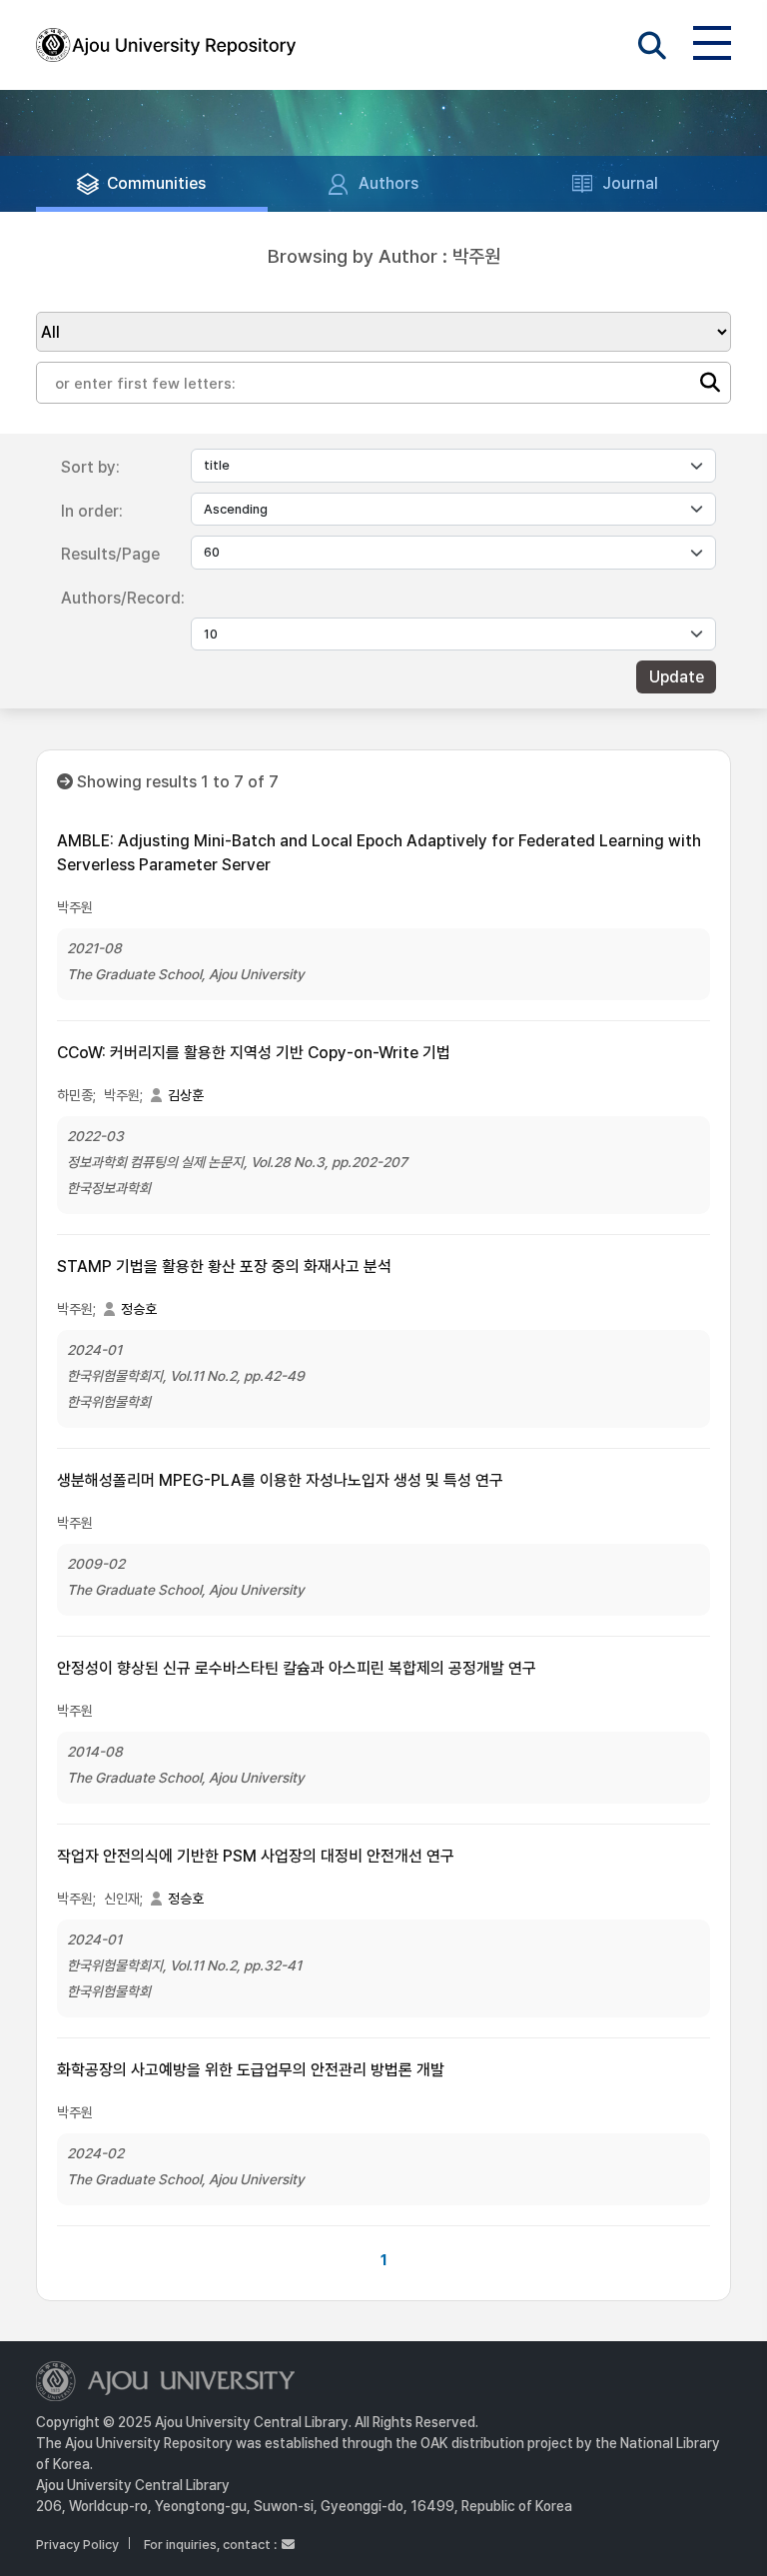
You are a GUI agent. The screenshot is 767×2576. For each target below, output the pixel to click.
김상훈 (186, 1095)
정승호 (139, 1309)
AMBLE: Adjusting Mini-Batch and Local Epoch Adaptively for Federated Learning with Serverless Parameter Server (379, 853)
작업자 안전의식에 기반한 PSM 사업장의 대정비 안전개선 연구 (256, 1856)
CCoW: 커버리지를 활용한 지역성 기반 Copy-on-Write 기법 (254, 1053)
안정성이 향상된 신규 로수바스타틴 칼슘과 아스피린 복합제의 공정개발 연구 (297, 1668)
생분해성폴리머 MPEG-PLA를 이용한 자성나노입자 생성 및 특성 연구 (280, 1480)
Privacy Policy (77, 2545)
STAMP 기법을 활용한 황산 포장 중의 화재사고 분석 (224, 1267)
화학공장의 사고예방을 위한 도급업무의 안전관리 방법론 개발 (251, 2070)
